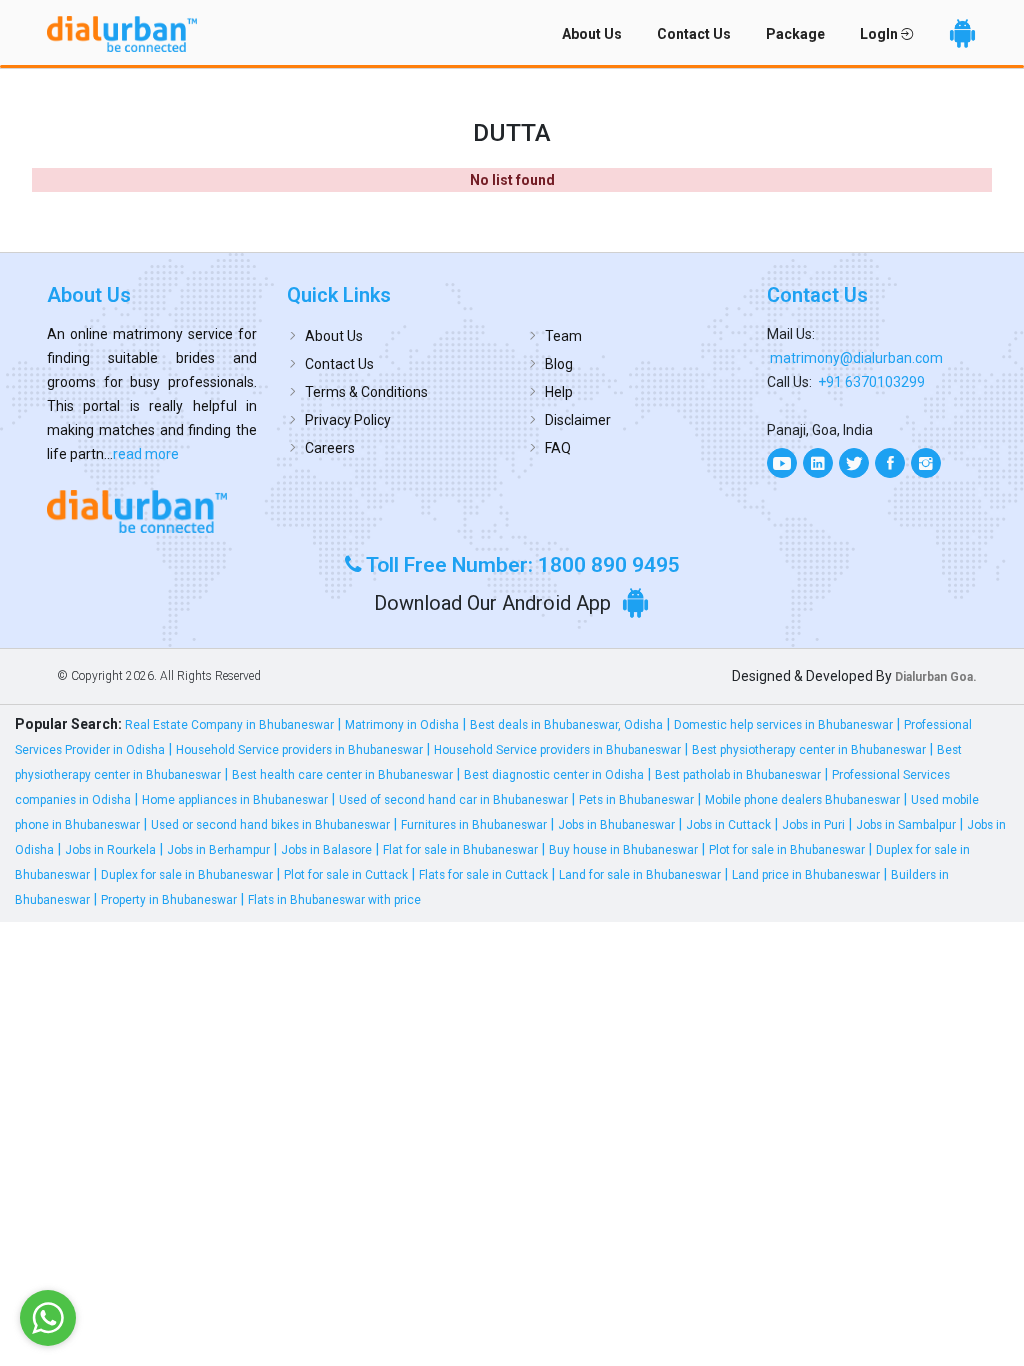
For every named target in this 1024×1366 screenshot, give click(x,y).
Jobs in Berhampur (218, 850)
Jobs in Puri (813, 825)
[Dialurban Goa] (152, 511)
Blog (559, 364)
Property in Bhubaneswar (169, 900)
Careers (330, 448)
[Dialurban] (122, 34)
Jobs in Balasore (326, 850)
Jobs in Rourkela (110, 850)
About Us (592, 34)
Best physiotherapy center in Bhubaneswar (809, 750)
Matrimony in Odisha (402, 725)
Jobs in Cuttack (728, 825)
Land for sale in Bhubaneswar (640, 875)
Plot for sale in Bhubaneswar (787, 850)
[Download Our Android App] (962, 33)
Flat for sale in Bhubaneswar (460, 850)
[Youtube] (782, 463)
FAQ (558, 448)
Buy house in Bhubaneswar (623, 850)
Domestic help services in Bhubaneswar (783, 725)
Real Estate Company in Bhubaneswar (229, 725)
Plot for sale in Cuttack (346, 875)
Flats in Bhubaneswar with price (334, 900)
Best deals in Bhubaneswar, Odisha (566, 725)
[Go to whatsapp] (48, 1318)
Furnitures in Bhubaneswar (474, 825)
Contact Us (694, 34)
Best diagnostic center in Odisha (554, 775)
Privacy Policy (348, 420)
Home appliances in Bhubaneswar (235, 800)
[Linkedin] (818, 463)
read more (146, 454)
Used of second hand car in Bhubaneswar (453, 800)
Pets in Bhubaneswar (636, 800)
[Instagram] (926, 463)
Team (563, 336)
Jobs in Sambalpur (906, 825)
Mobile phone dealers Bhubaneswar (802, 800)
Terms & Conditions (366, 392)
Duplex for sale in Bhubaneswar (187, 875)
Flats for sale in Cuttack (483, 875)
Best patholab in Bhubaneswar (738, 775)
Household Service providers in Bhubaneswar (299, 750)
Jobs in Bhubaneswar (616, 825)
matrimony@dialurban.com (856, 358)
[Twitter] (854, 463)
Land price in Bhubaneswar (806, 875)
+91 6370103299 (871, 382)
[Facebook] (890, 463)
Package (795, 34)
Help (559, 392)
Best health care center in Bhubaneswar (342, 775)
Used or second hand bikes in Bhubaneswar (270, 825)
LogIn (880, 34)
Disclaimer (578, 420)
